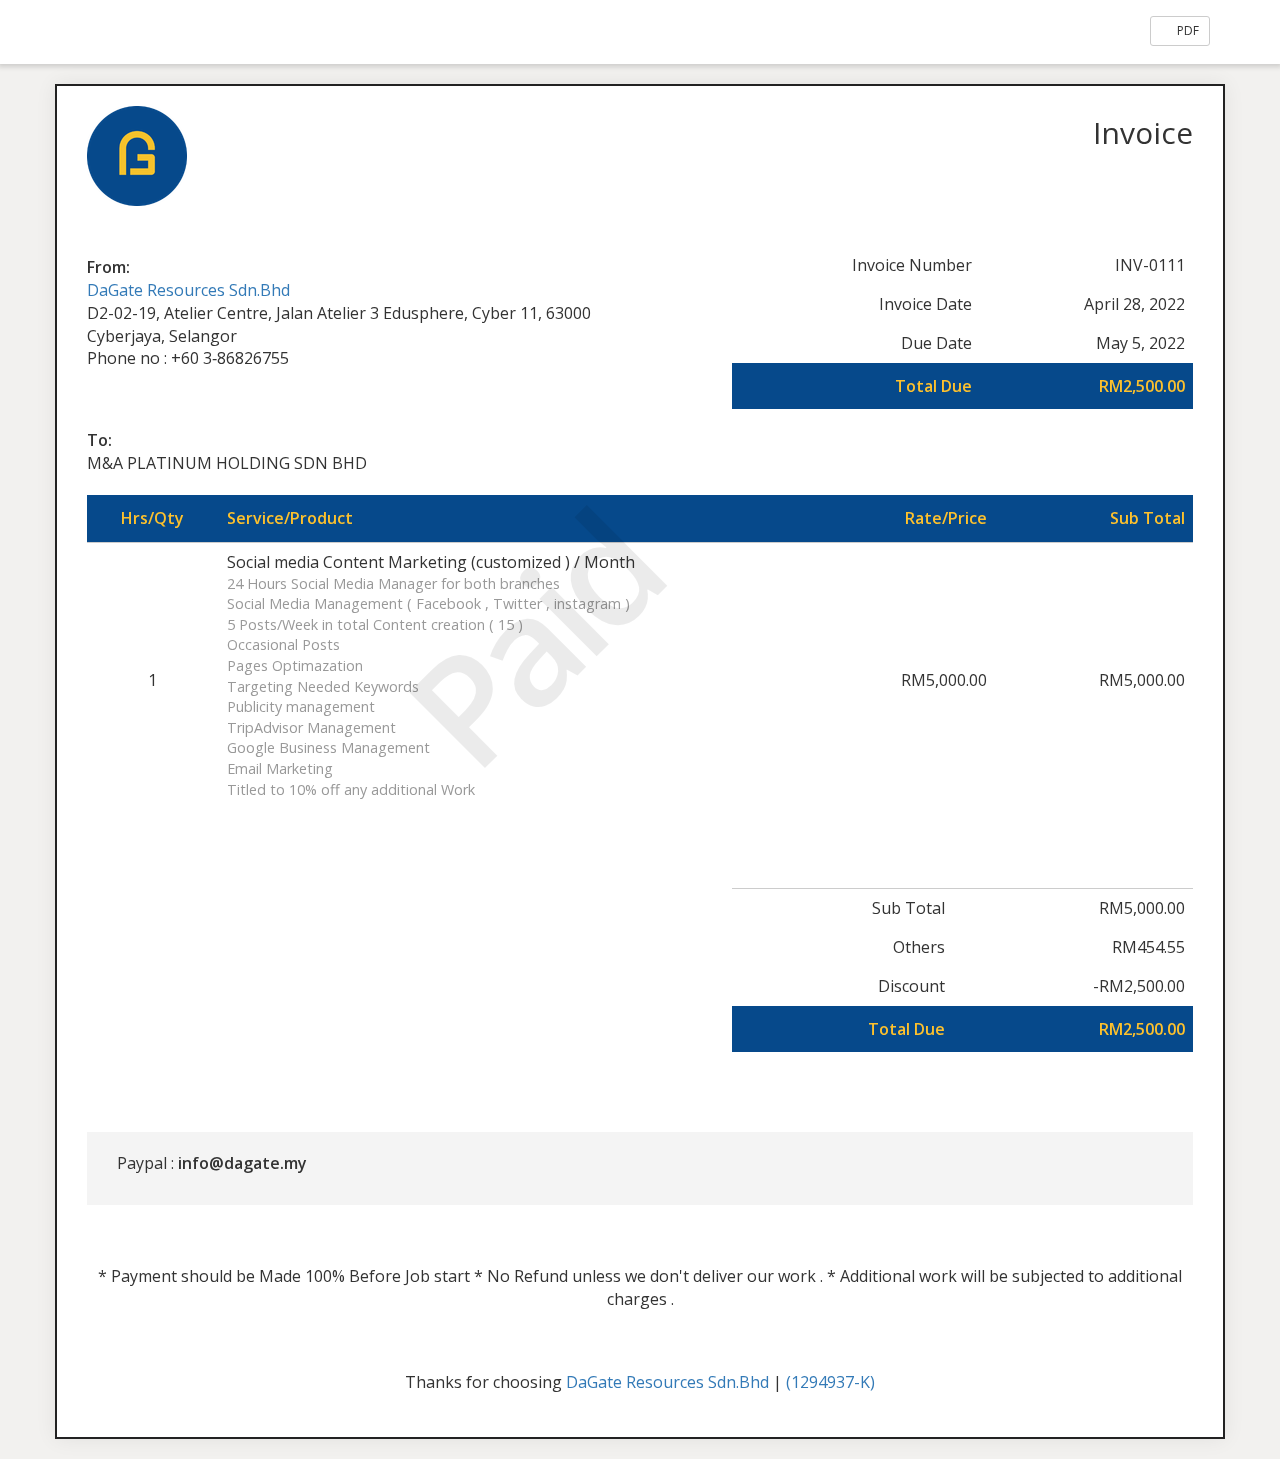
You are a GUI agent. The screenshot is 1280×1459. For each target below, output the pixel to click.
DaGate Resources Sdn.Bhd (188, 290)
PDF (1186, 30)
